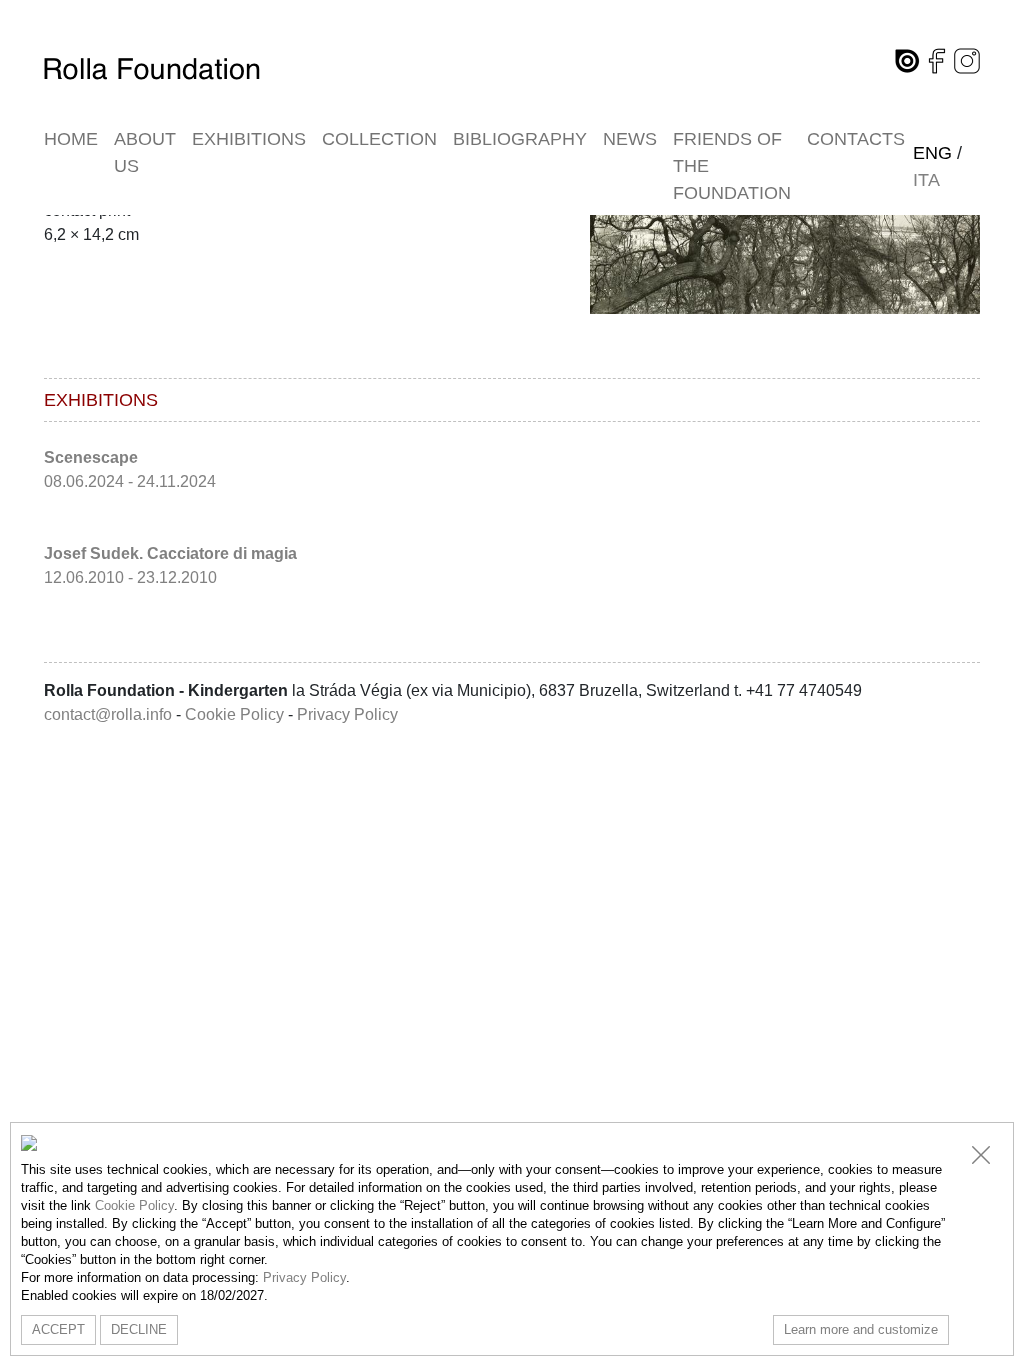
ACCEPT (58, 1329)
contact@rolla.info (108, 714)
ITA (926, 180)
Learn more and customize (861, 1329)
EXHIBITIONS (249, 139)
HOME (71, 139)
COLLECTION (379, 139)
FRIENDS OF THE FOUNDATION (732, 166)
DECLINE (139, 1329)
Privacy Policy (347, 714)
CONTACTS (856, 139)
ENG (932, 153)
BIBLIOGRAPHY (520, 139)
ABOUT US (145, 152)
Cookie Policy (234, 714)
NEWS (630, 139)
